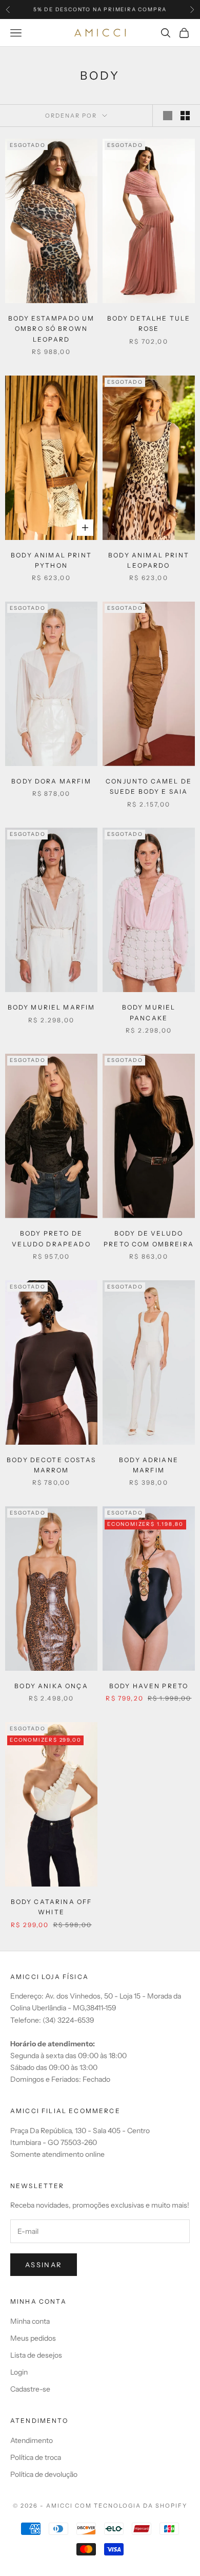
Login (19, 2372)
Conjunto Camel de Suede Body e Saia (149, 786)
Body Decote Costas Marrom (51, 1465)
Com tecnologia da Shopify (131, 2506)
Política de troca (36, 2457)
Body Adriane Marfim (149, 1465)
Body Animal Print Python (51, 560)
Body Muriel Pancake (149, 1012)
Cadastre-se (30, 2389)
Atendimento (32, 2440)
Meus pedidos (33, 2338)
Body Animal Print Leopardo (149, 560)
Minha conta (30, 2321)
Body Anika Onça (51, 1686)
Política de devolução (44, 2474)
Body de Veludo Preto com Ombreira (149, 1238)
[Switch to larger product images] (168, 116)
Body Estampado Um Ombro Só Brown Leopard (52, 329)
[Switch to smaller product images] (185, 116)
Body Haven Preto (149, 1686)
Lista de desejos (36, 2355)
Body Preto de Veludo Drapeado (51, 1238)
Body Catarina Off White (52, 1907)
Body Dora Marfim (51, 781)
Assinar (44, 2265)
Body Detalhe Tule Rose (149, 323)
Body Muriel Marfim (52, 1007)
